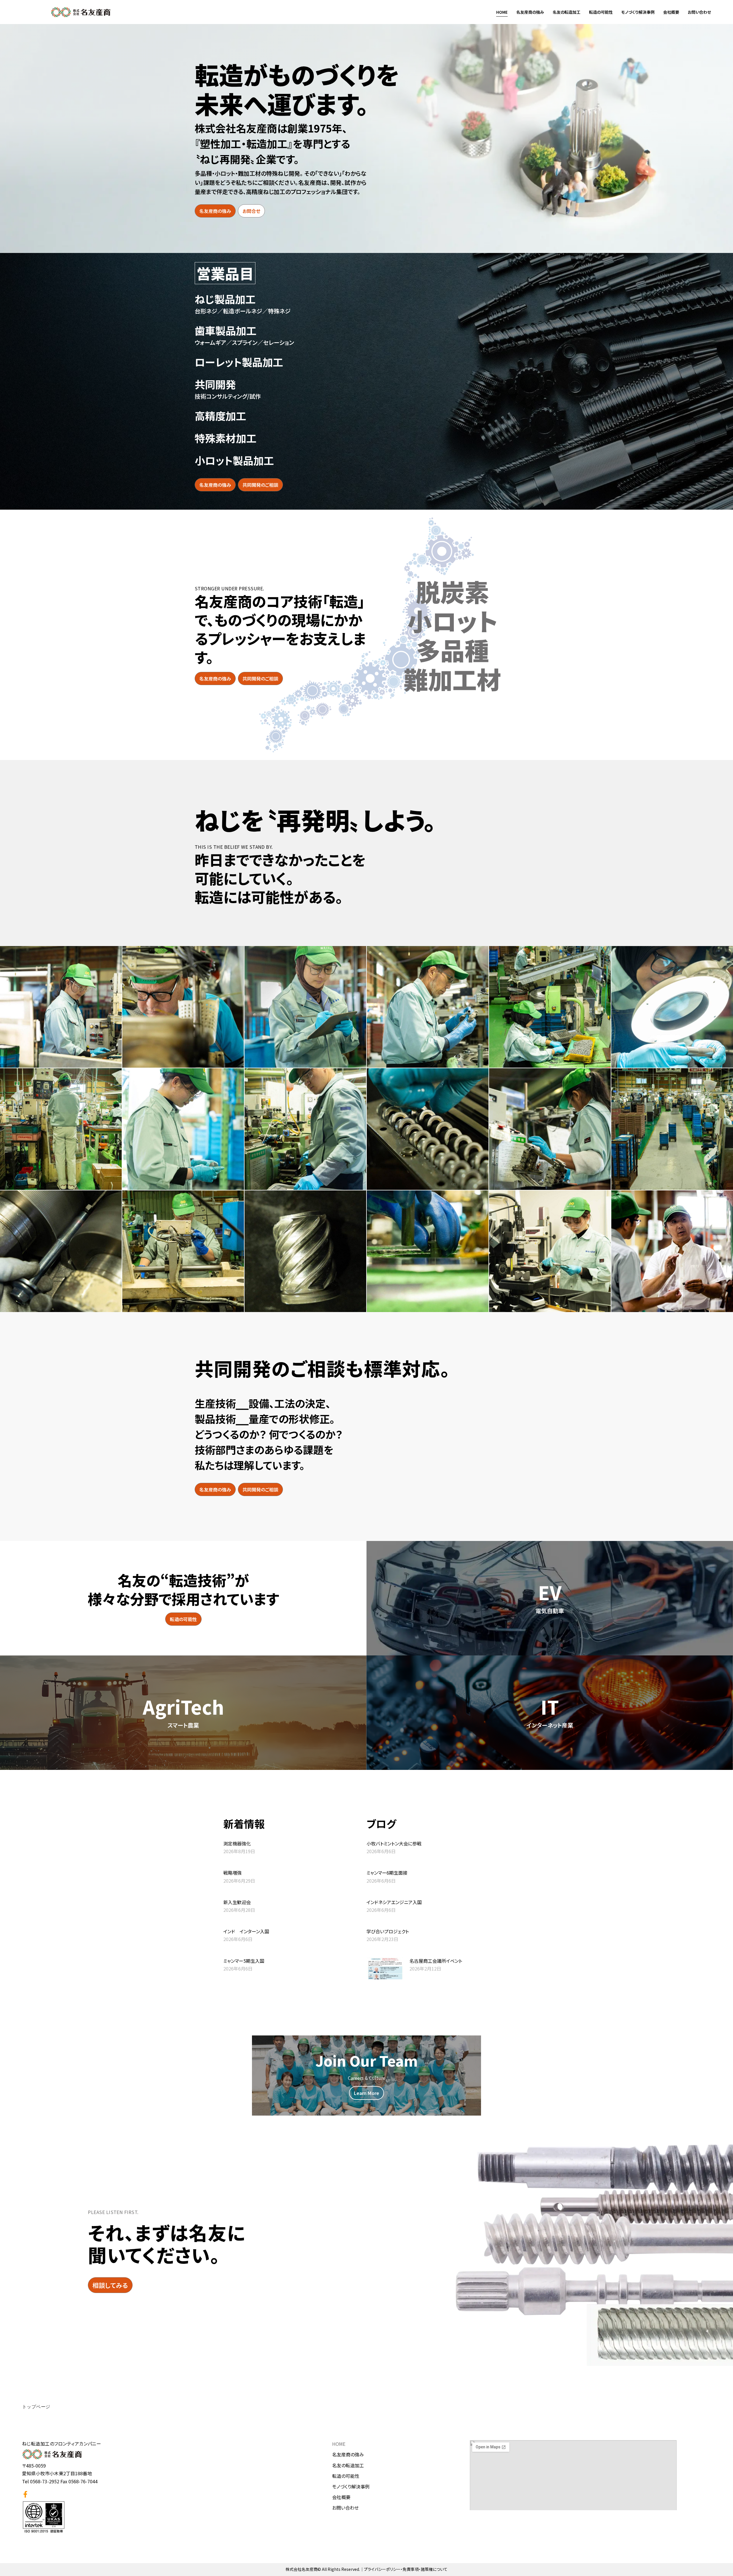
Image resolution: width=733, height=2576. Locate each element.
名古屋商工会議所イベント (436, 1961)
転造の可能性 (601, 12)
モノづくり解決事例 (638, 12)
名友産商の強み (530, 12)
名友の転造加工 (567, 12)
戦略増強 (232, 1873)
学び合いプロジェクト (388, 1931)
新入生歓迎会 (237, 1902)
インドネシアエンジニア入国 (394, 1902)
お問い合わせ (699, 12)
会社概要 (671, 12)
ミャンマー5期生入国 (244, 1961)
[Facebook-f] (25, 2494)
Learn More (366, 2093)
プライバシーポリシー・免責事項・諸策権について (406, 2569)
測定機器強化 (237, 1843)
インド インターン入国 (246, 1931)
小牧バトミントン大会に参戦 (394, 1843)
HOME (502, 12)
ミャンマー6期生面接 (387, 1873)
